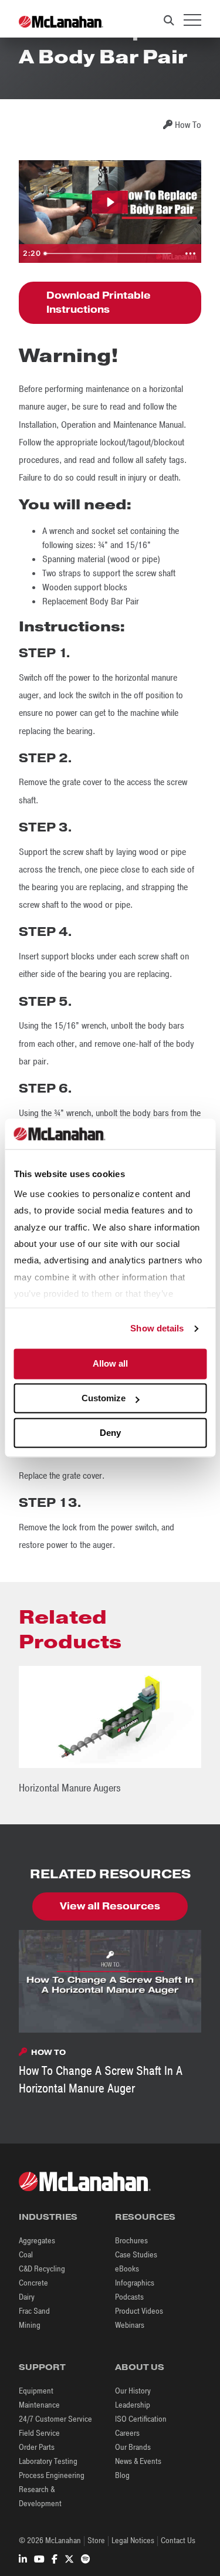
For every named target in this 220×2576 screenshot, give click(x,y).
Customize (104, 1399)
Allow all (110, 1364)
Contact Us (178, 2540)
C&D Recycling (42, 2269)
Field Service (39, 2433)
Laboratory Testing (48, 2461)
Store (96, 2540)
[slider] (109, 253)
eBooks (127, 2269)
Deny (110, 1433)
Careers (127, 2433)
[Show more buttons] (190, 253)
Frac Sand (34, 2311)
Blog (122, 2475)
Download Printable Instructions (99, 302)
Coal (26, 2255)
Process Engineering (52, 2475)
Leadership (133, 2405)
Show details (157, 1328)
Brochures (131, 2241)
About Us (140, 2367)
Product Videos (139, 2311)
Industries (48, 2217)
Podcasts (129, 2297)
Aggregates (37, 2241)
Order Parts (37, 2447)
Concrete (33, 2283)
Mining (30, 2325)
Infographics (135, 2283)
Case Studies (136, 2255)
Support (42, 2367)
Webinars (130, 2325)
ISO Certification (141, 2419)
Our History (133, 2391)
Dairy (27, 2297)
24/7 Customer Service (55, 2419)
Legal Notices (133, 2540)
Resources (145, 2217)
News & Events (138, 2461)
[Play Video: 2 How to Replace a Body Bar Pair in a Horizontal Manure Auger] (110, 202)
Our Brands (133, 2447)
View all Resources (110, 1906)
